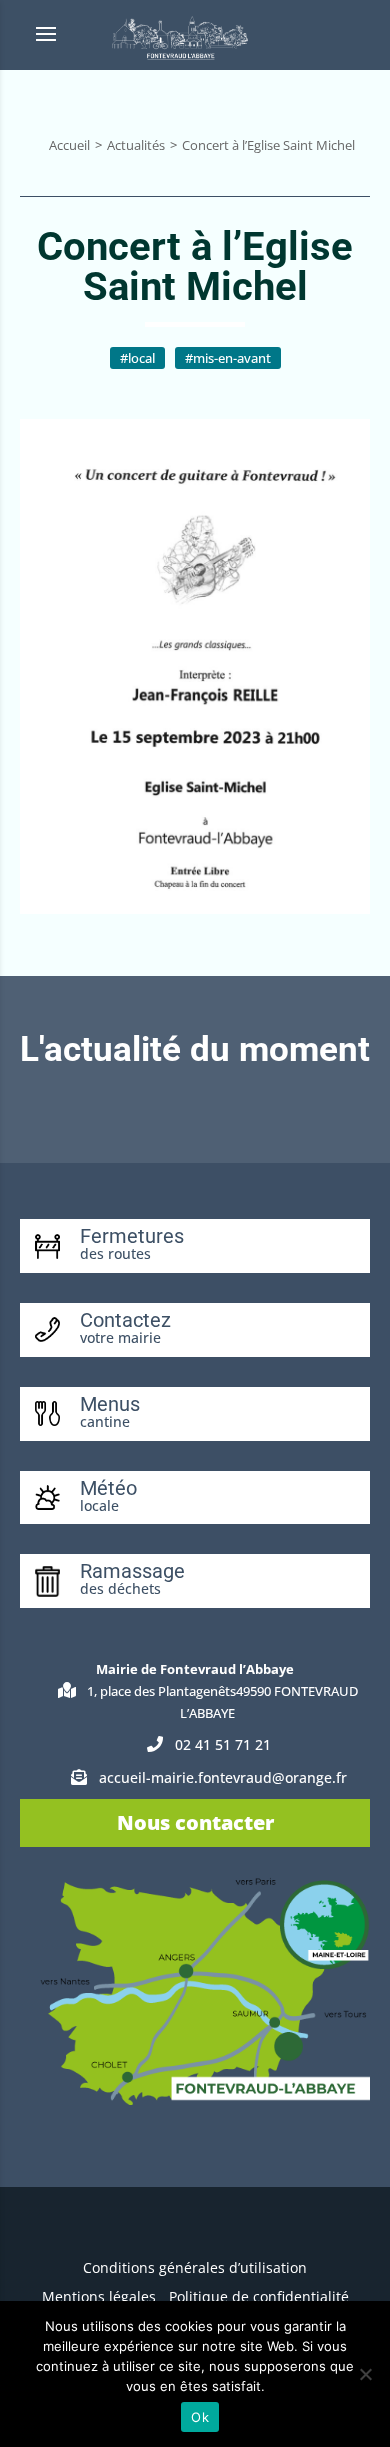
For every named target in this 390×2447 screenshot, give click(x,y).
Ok (200, 2417)
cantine (105, 1421)
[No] (365, 2374)
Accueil (69, 145)
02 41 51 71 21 (223, 1744)
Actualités (136, 145)
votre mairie (120, 1337)
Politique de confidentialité (259, 2296)
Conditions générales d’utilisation (195, 2267)
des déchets (120, 1588)
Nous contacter (195, 1822)
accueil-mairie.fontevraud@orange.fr (223, 1777)
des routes (115, 1253)
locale (99, 1505)
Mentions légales (99, 2296)
